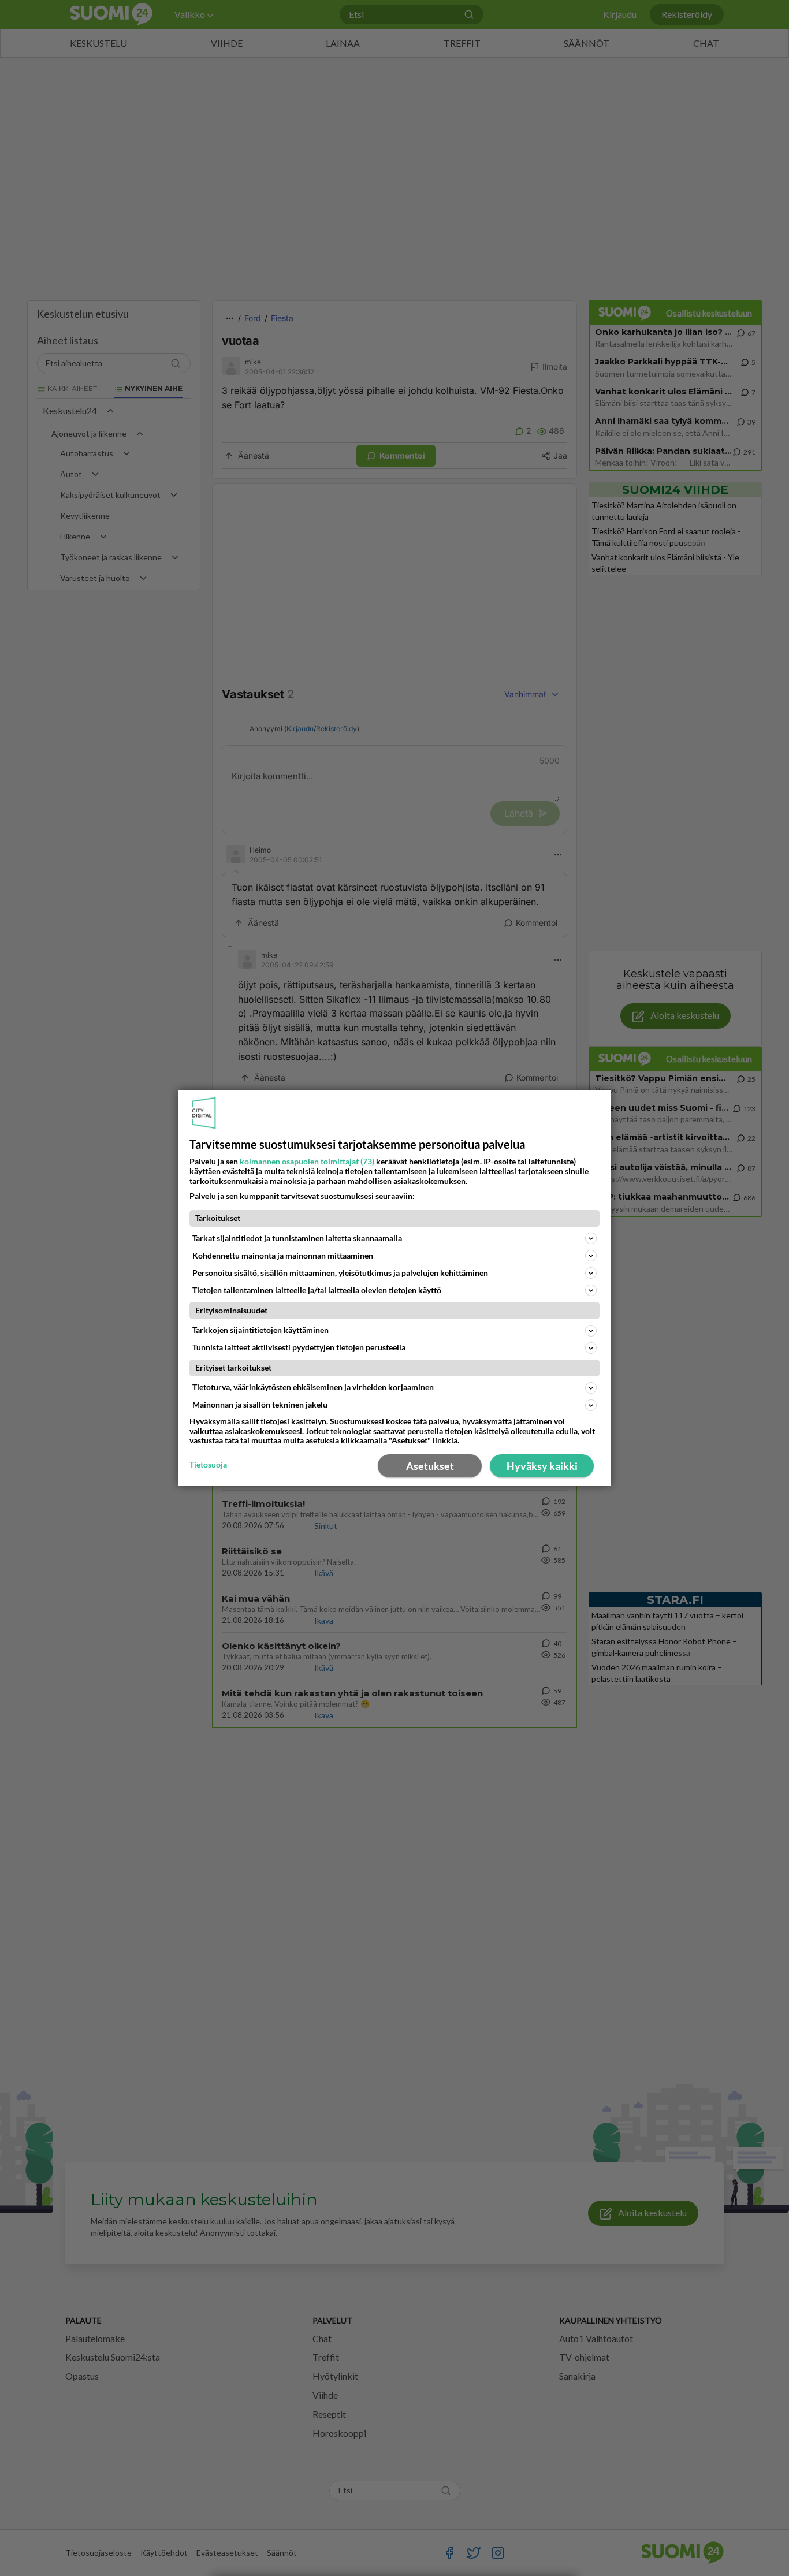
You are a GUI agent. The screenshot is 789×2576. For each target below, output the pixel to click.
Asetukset (430, 1466)
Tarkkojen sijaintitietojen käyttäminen (260, 1330)
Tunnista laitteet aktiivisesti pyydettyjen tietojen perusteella (299, 1347)
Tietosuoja (208, 1465)
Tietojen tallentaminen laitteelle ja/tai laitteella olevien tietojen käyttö (317, 1290)
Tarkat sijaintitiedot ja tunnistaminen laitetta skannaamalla (297, 1238)
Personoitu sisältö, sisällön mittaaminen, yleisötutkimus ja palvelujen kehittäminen (340, 1273)
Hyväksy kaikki (542, 1466)
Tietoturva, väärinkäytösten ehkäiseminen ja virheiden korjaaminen (313, 1387)
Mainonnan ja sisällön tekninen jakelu (260, 1404)
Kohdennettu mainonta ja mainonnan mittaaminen (283, 1255)
